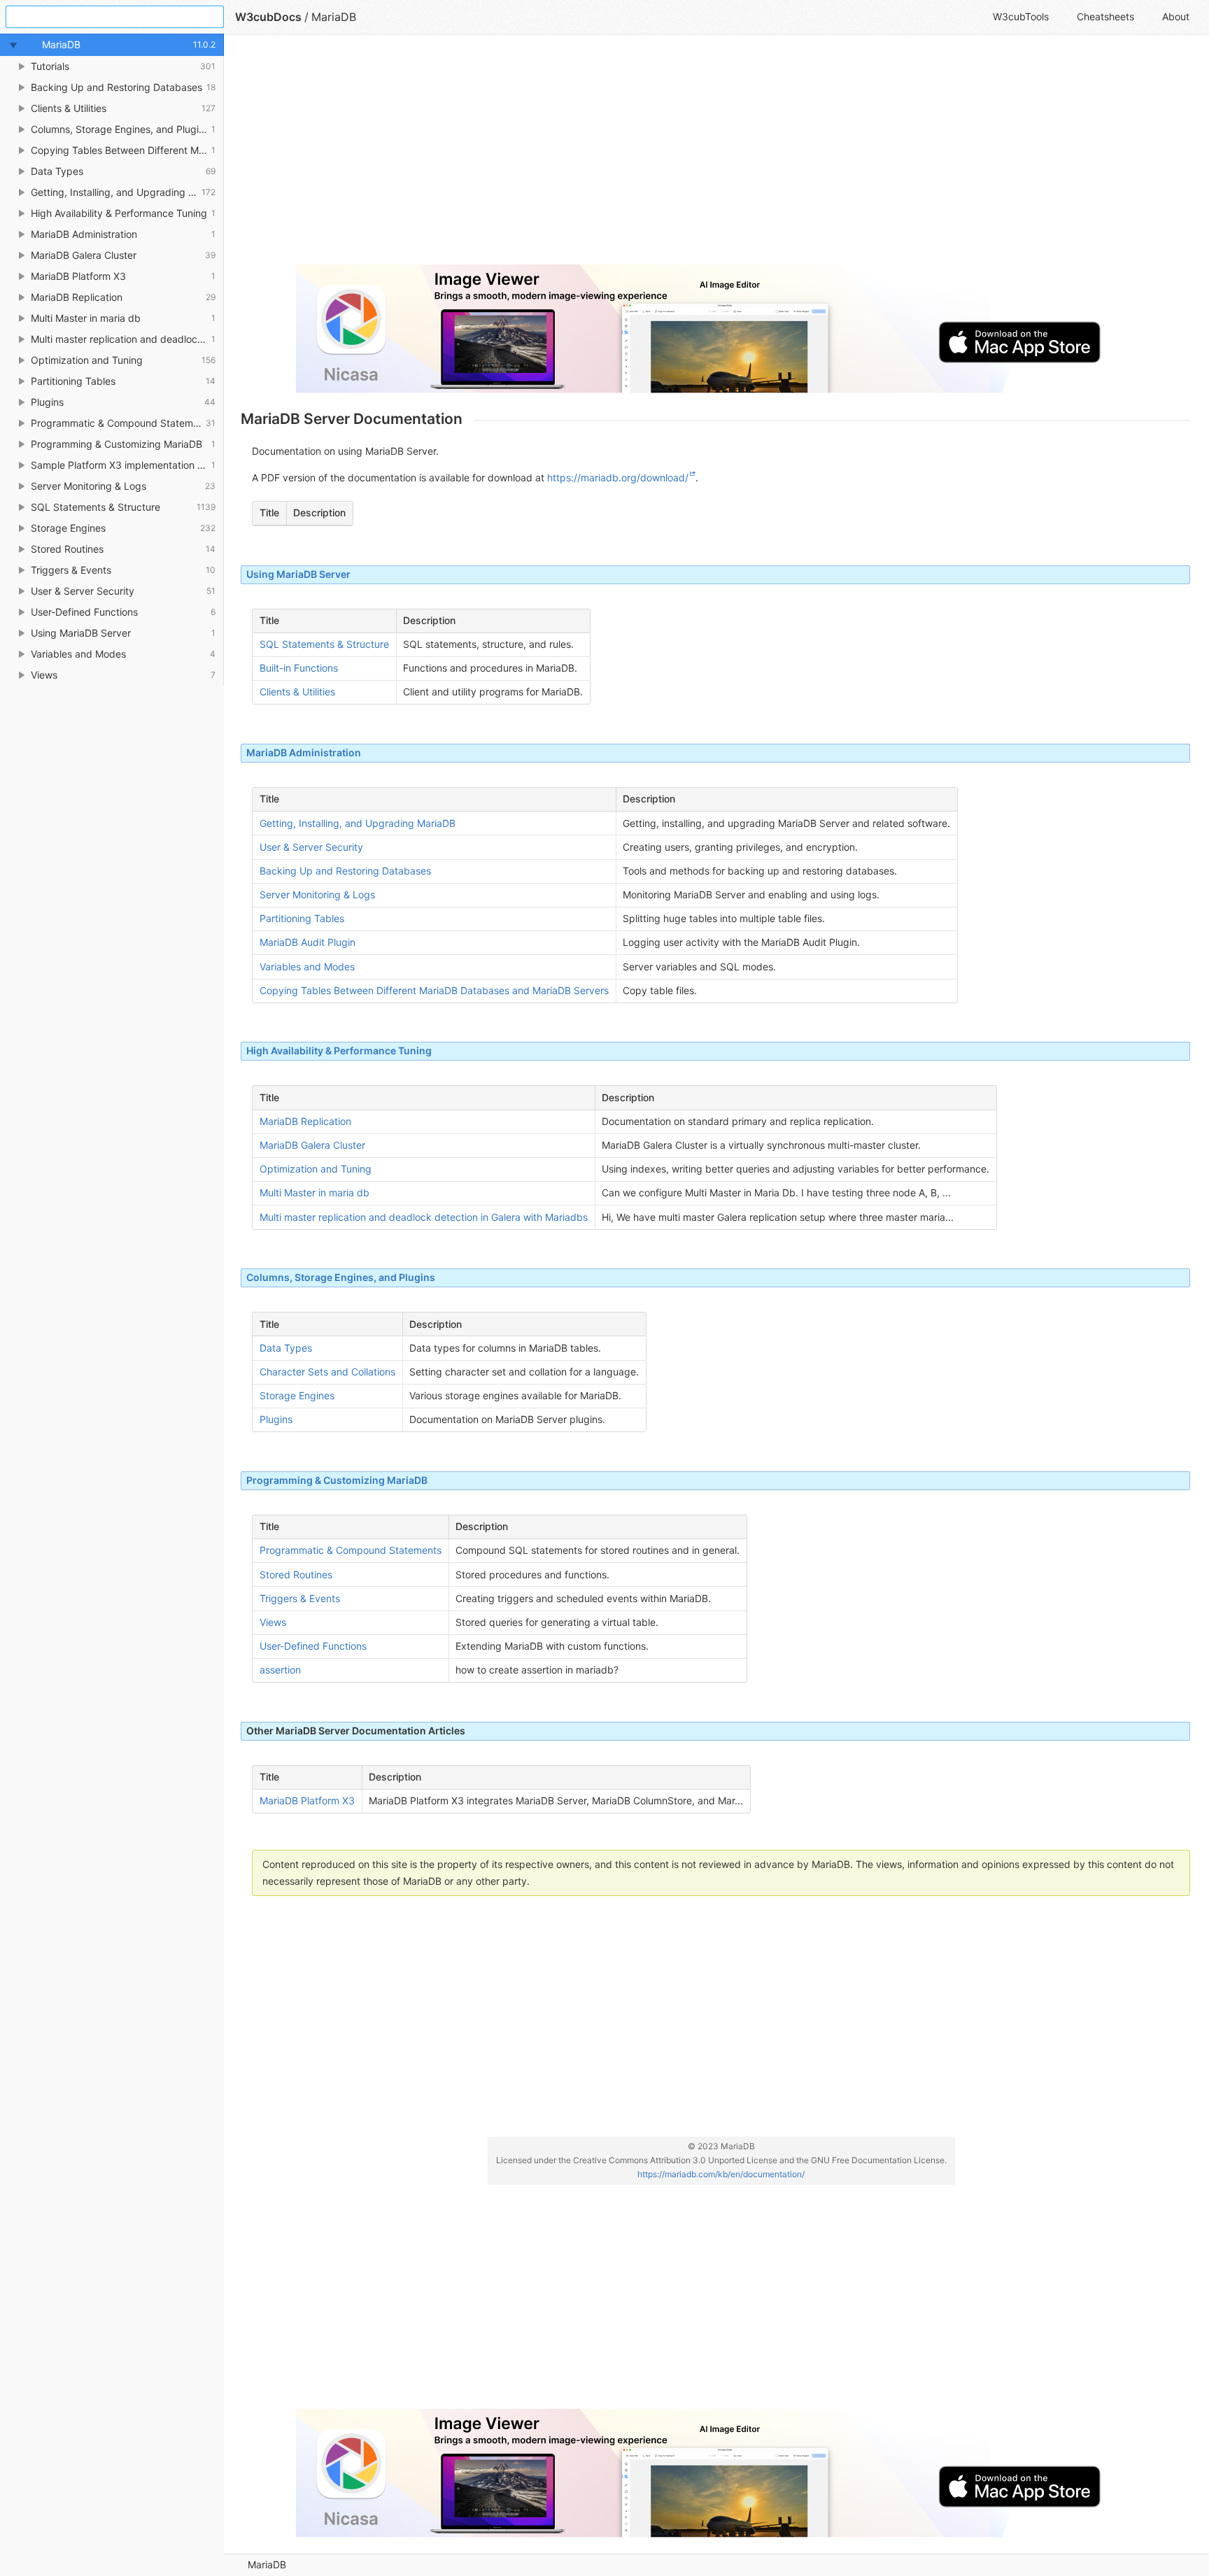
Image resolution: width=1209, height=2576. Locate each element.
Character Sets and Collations (327, 1372)
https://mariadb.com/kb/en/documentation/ (721, 2174)
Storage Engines (297, 1395)
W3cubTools (1021, 16)
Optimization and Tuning (316, 1169)
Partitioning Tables (302, 918)
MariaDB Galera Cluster (312, 1145)
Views (273, 1622)
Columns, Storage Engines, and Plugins (341, 1277)
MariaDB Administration (304, 752)
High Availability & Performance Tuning (339, 1050)
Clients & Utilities (297, 692)
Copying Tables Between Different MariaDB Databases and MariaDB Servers (434, 990)
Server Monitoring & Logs (317, 894)
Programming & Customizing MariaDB (337, 1480)
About (1176, 16)
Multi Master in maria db (314, 1193)
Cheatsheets (1105, 16)
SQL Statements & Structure (324, 644)
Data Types (286, 1348)
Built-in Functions (299, 668)
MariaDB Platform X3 (307, 1800)
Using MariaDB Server (298, 574)
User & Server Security (311, 847)
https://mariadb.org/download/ (618, 477)
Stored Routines (296, 1574)
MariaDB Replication (305, 1121)
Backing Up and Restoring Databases (345, 871)
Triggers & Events (300, 1598)
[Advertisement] (660, 155)
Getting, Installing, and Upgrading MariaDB (358, 823)
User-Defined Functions (313, 1646)
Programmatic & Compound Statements (351, 1550)
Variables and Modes (307, 967)
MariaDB (267, 2564)
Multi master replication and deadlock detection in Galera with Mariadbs (424, 1217)
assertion (280, 1670)
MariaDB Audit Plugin (307, 942)
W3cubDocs (268, 17)
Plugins (276, 1419)
